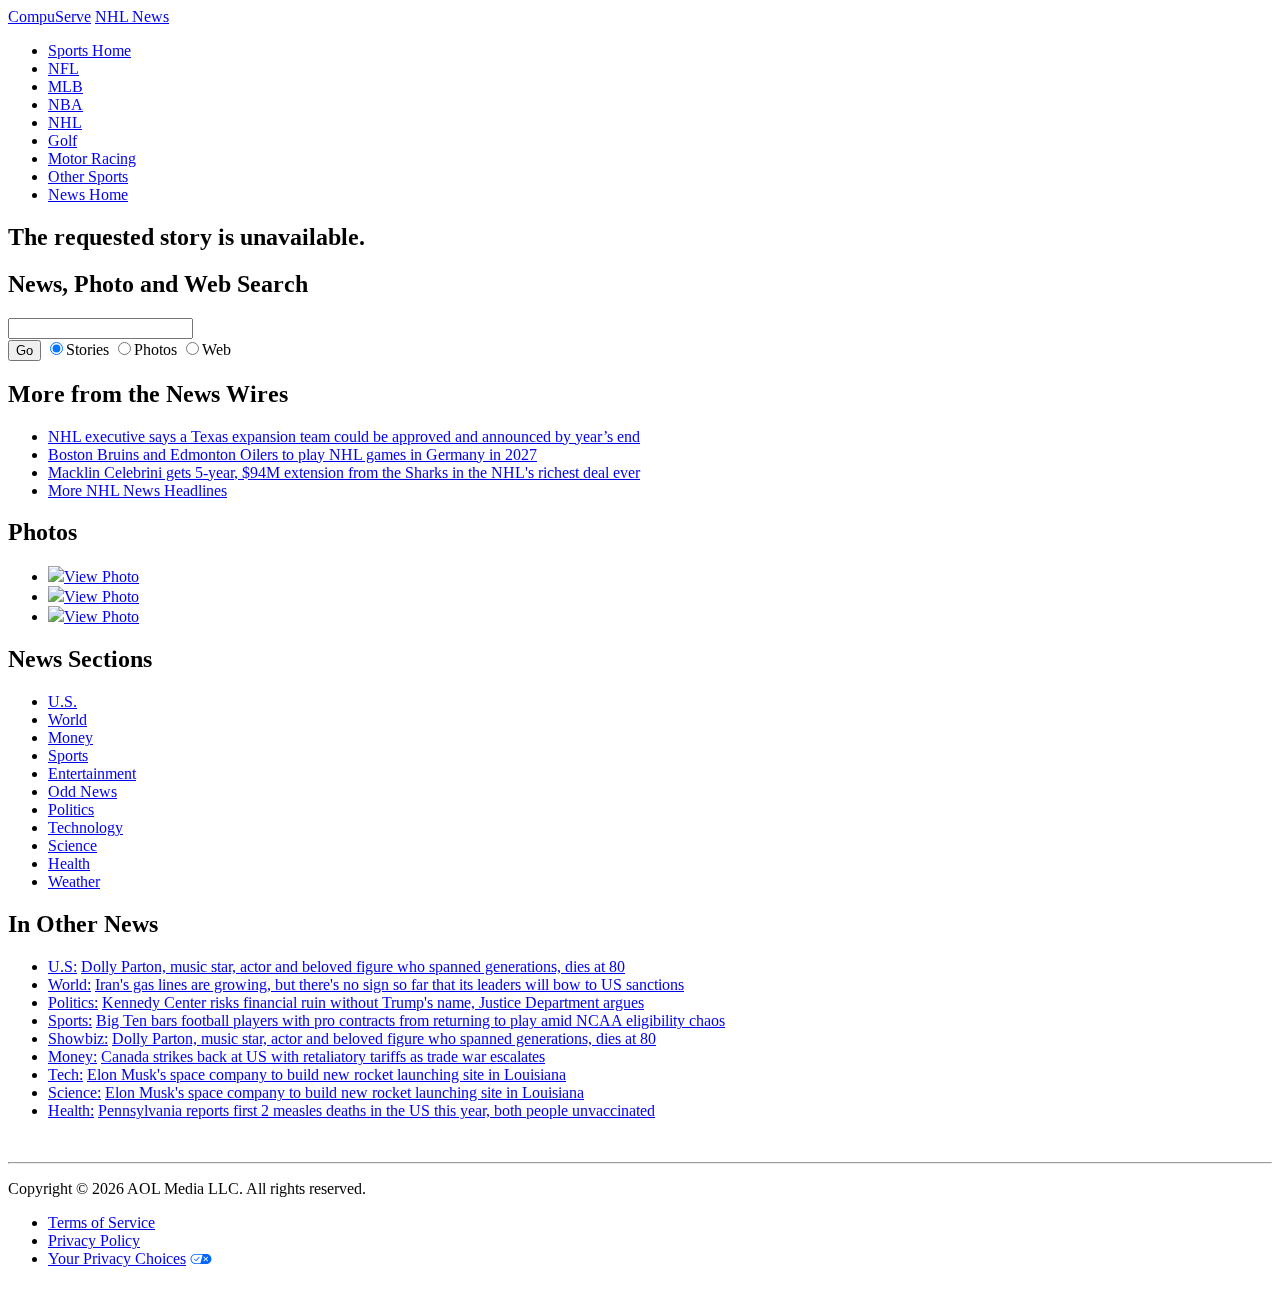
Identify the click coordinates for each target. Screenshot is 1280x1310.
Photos (155, 349)
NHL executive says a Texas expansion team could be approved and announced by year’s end (344, 436)
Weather (74, 881)
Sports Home (89, 50)
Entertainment (92, 773)
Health (69, 863)
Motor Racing (92, 158)
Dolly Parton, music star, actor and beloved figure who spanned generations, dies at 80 (353, 966)
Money (70, 737)
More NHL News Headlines (137, 490)
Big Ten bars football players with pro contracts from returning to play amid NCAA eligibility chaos (410, 1020)
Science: (74, 1092)
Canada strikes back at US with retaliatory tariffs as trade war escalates (323, 1056)
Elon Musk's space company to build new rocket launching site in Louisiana (326, 1074)
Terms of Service (101, 1222)
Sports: (70, 1020)
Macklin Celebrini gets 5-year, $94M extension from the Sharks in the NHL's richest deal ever (344, 472)
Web (216, 349)
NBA (65, 104)
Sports (68, 755)
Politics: (73, 1002)
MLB (65, 86)
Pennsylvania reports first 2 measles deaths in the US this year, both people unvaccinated (376, 1110)
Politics (71, 809)
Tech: (65, 1074)
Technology (85, 827)
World (67, 719)
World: (69, 984)
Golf (62, 140)
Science (72, 845)
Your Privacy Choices (117, 1258)
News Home (88, 194)
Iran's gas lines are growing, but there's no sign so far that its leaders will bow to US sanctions (389, 984)
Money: (72, 1056)
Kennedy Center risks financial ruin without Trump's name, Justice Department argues (373, 1002)
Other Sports (88, 176)
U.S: (62, 966)
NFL (63, 68)
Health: (71, 1110)
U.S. (62, 701)
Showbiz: (78, 1038)
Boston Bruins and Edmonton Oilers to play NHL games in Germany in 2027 (292, 454)
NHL (65, 122)
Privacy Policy (94, 1240)
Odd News (82, 791)
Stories (87, 349)
